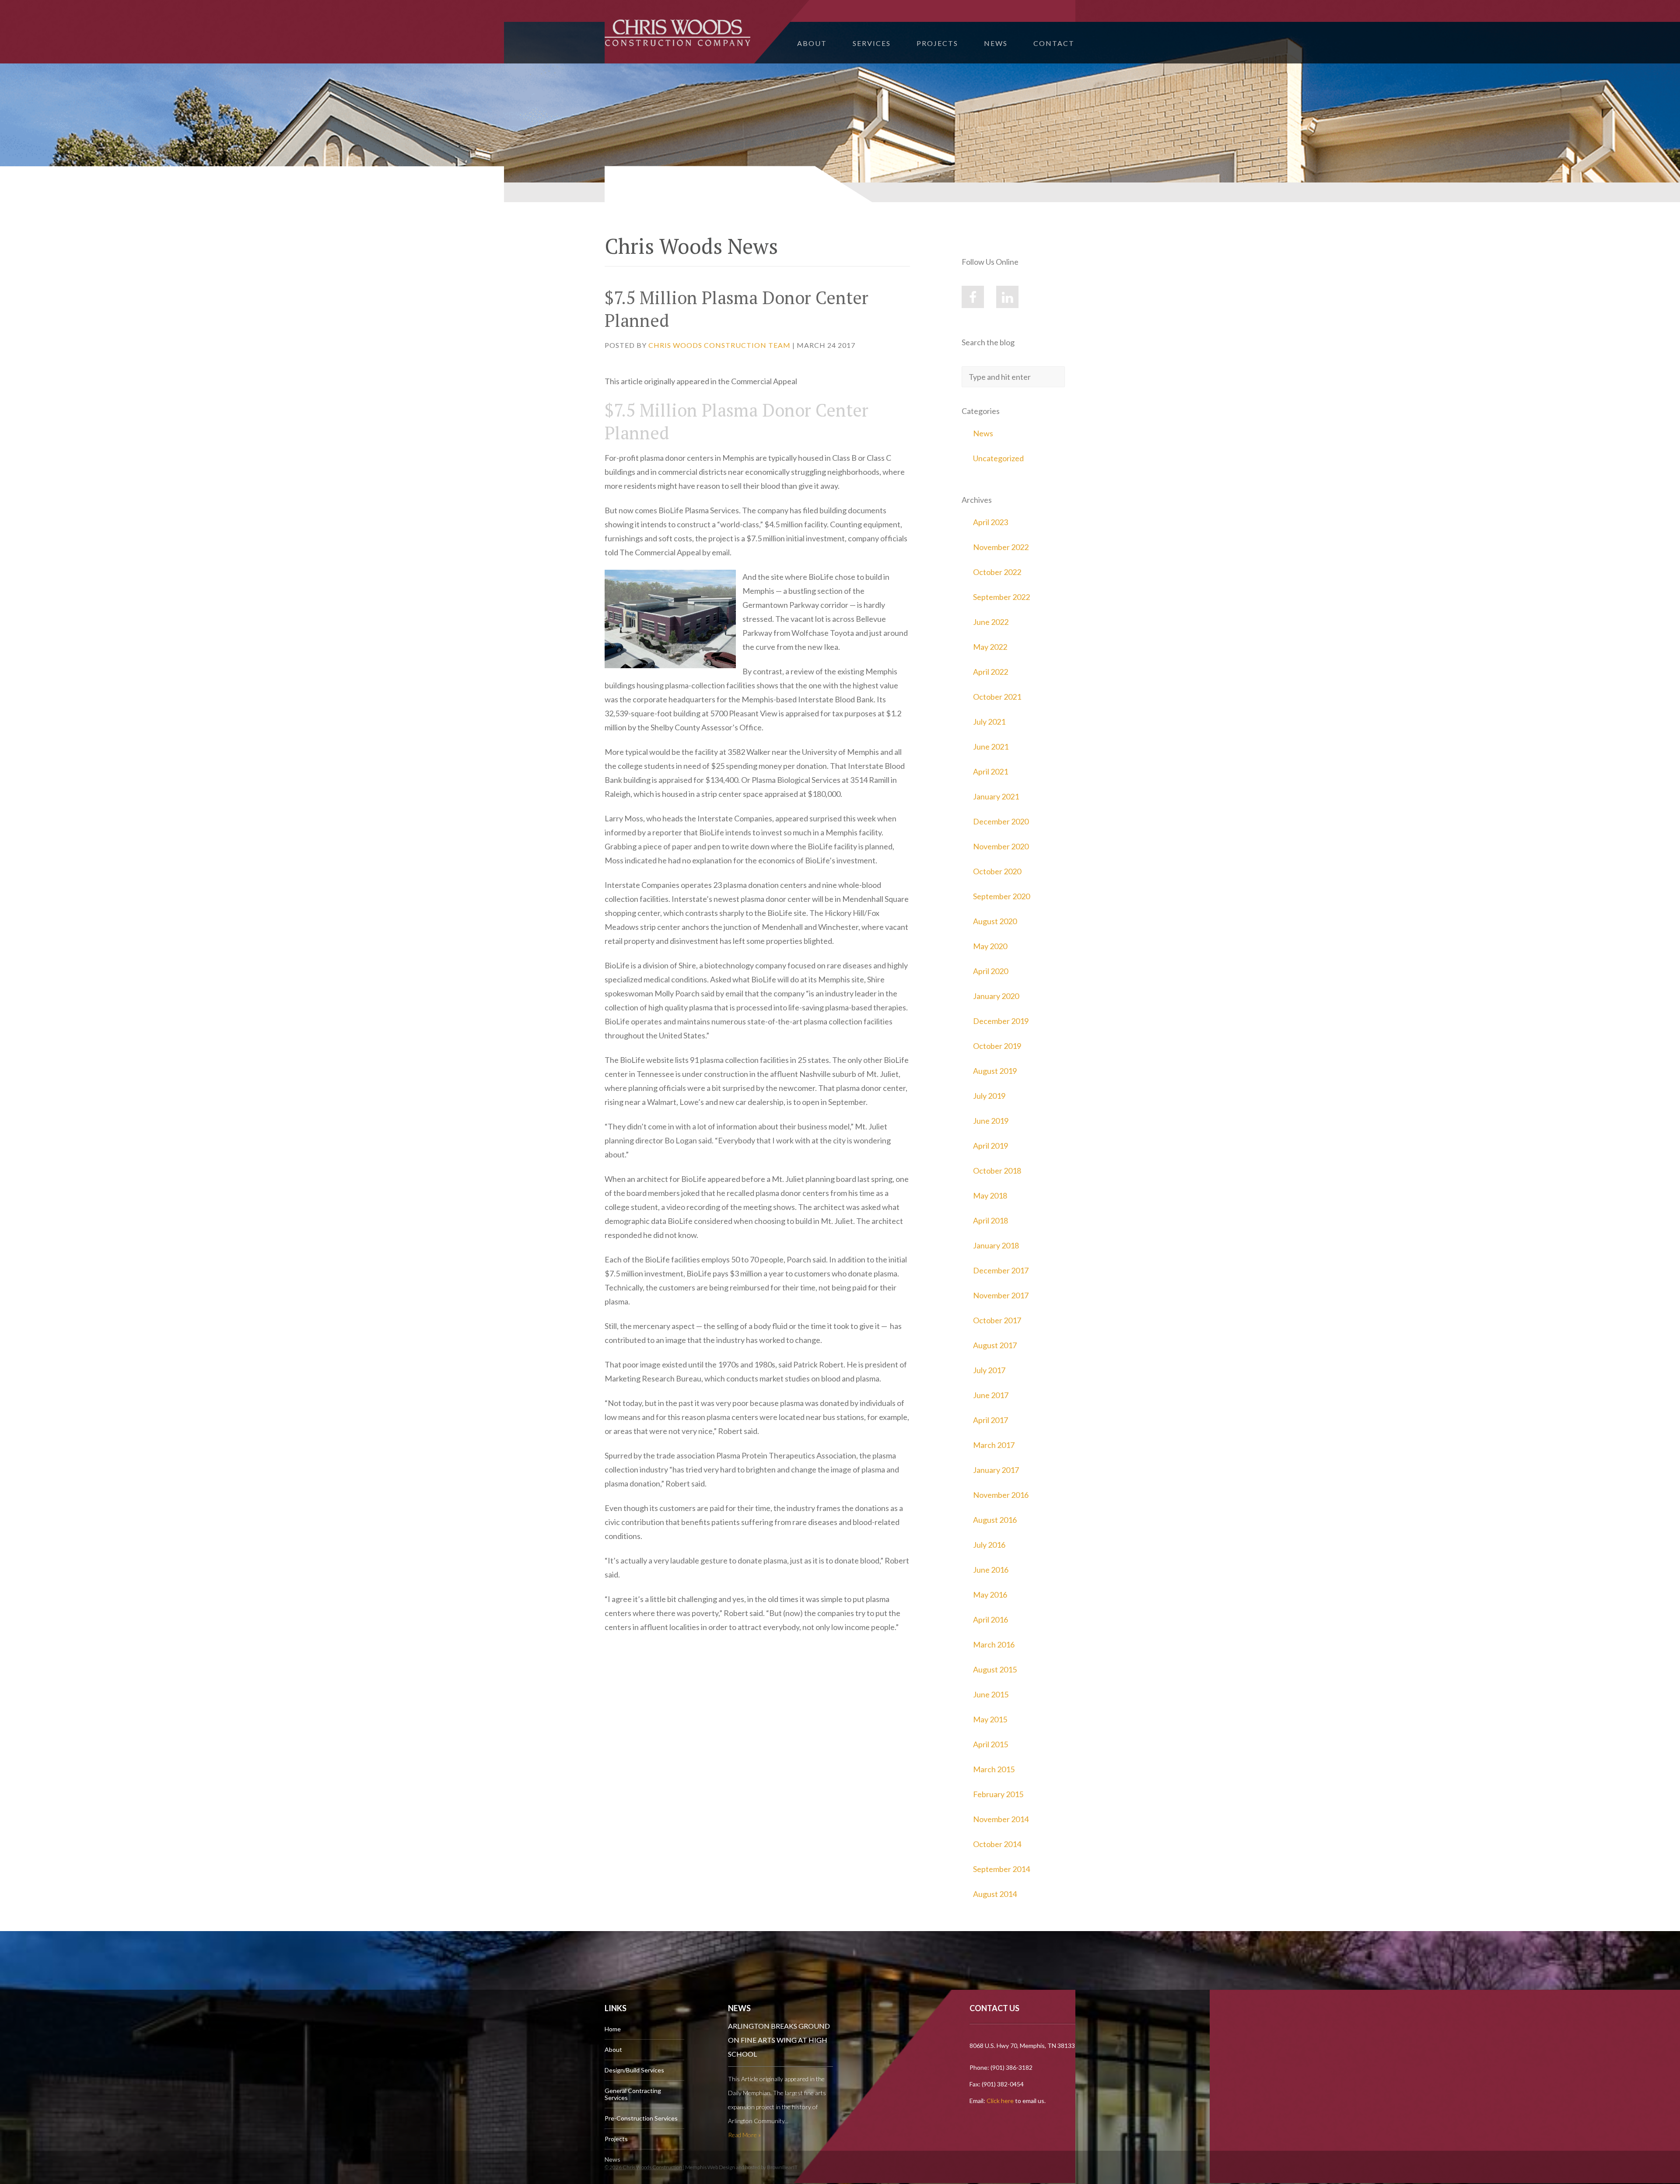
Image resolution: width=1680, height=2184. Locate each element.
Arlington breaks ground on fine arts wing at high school (779, 2040)
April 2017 (990, 1420)
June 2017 (991, 1395)
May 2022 (990, 647)
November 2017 (1001, 1295)
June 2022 (991, 622)
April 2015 (990, 1744)
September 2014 (1001, 1869)
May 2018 (990, 1195)
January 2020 (996, 996)
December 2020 (1001, 821)
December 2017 (1001, 1270)
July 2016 (989, 1545)
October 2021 (997, 697)
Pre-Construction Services (641, 2118)
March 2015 (994, 1769)
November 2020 (1001, 846)
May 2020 (990, 946)
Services (872, 43)
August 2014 (995, 1894)
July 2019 (989, 1096)
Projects (937, 43)
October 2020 (997, 871)
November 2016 (1001, 1495)
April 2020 (990, 971)
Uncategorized (998, 458)
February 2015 (998, 1794)
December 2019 (1001, 1021)
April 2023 (990, 522)
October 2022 (997, 572)
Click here (1000, 2101)
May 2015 (990, 1719)
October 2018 (997, 1171)
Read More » (744, 2135)
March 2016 (994, 1644)
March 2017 (994, 1445)
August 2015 (995, 1669)
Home (613, 2029)
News (996, 43)
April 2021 (990, 771)
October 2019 (997, 1046)
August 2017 (995, 1345)
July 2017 (989, 1370)
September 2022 (1001, 597)
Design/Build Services (634, 2070)
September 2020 (1001, 896)
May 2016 (990, 1595)
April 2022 (990, 672)
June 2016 (991, 1570)
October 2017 (997, 1320)
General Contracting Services (633, 2094)
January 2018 (996, 1245)
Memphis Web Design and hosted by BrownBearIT (741, 2167)
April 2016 (990, 1620)
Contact (1054, 43)
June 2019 (991, 1121)
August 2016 (995, 1520)
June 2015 (991, 1694)
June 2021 (991, 747)
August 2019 (995, 1071)
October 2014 (997, 1844)
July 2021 (989, 722)
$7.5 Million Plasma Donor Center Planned (737, 309)
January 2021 (996, 796)
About (812, 43)
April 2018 (990, 1220)
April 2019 (990, 1146)
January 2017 (996, 1470)
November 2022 (1001, 547)
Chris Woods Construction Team (719, 345)
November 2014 (1001, 1819)
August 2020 (995, 921)
